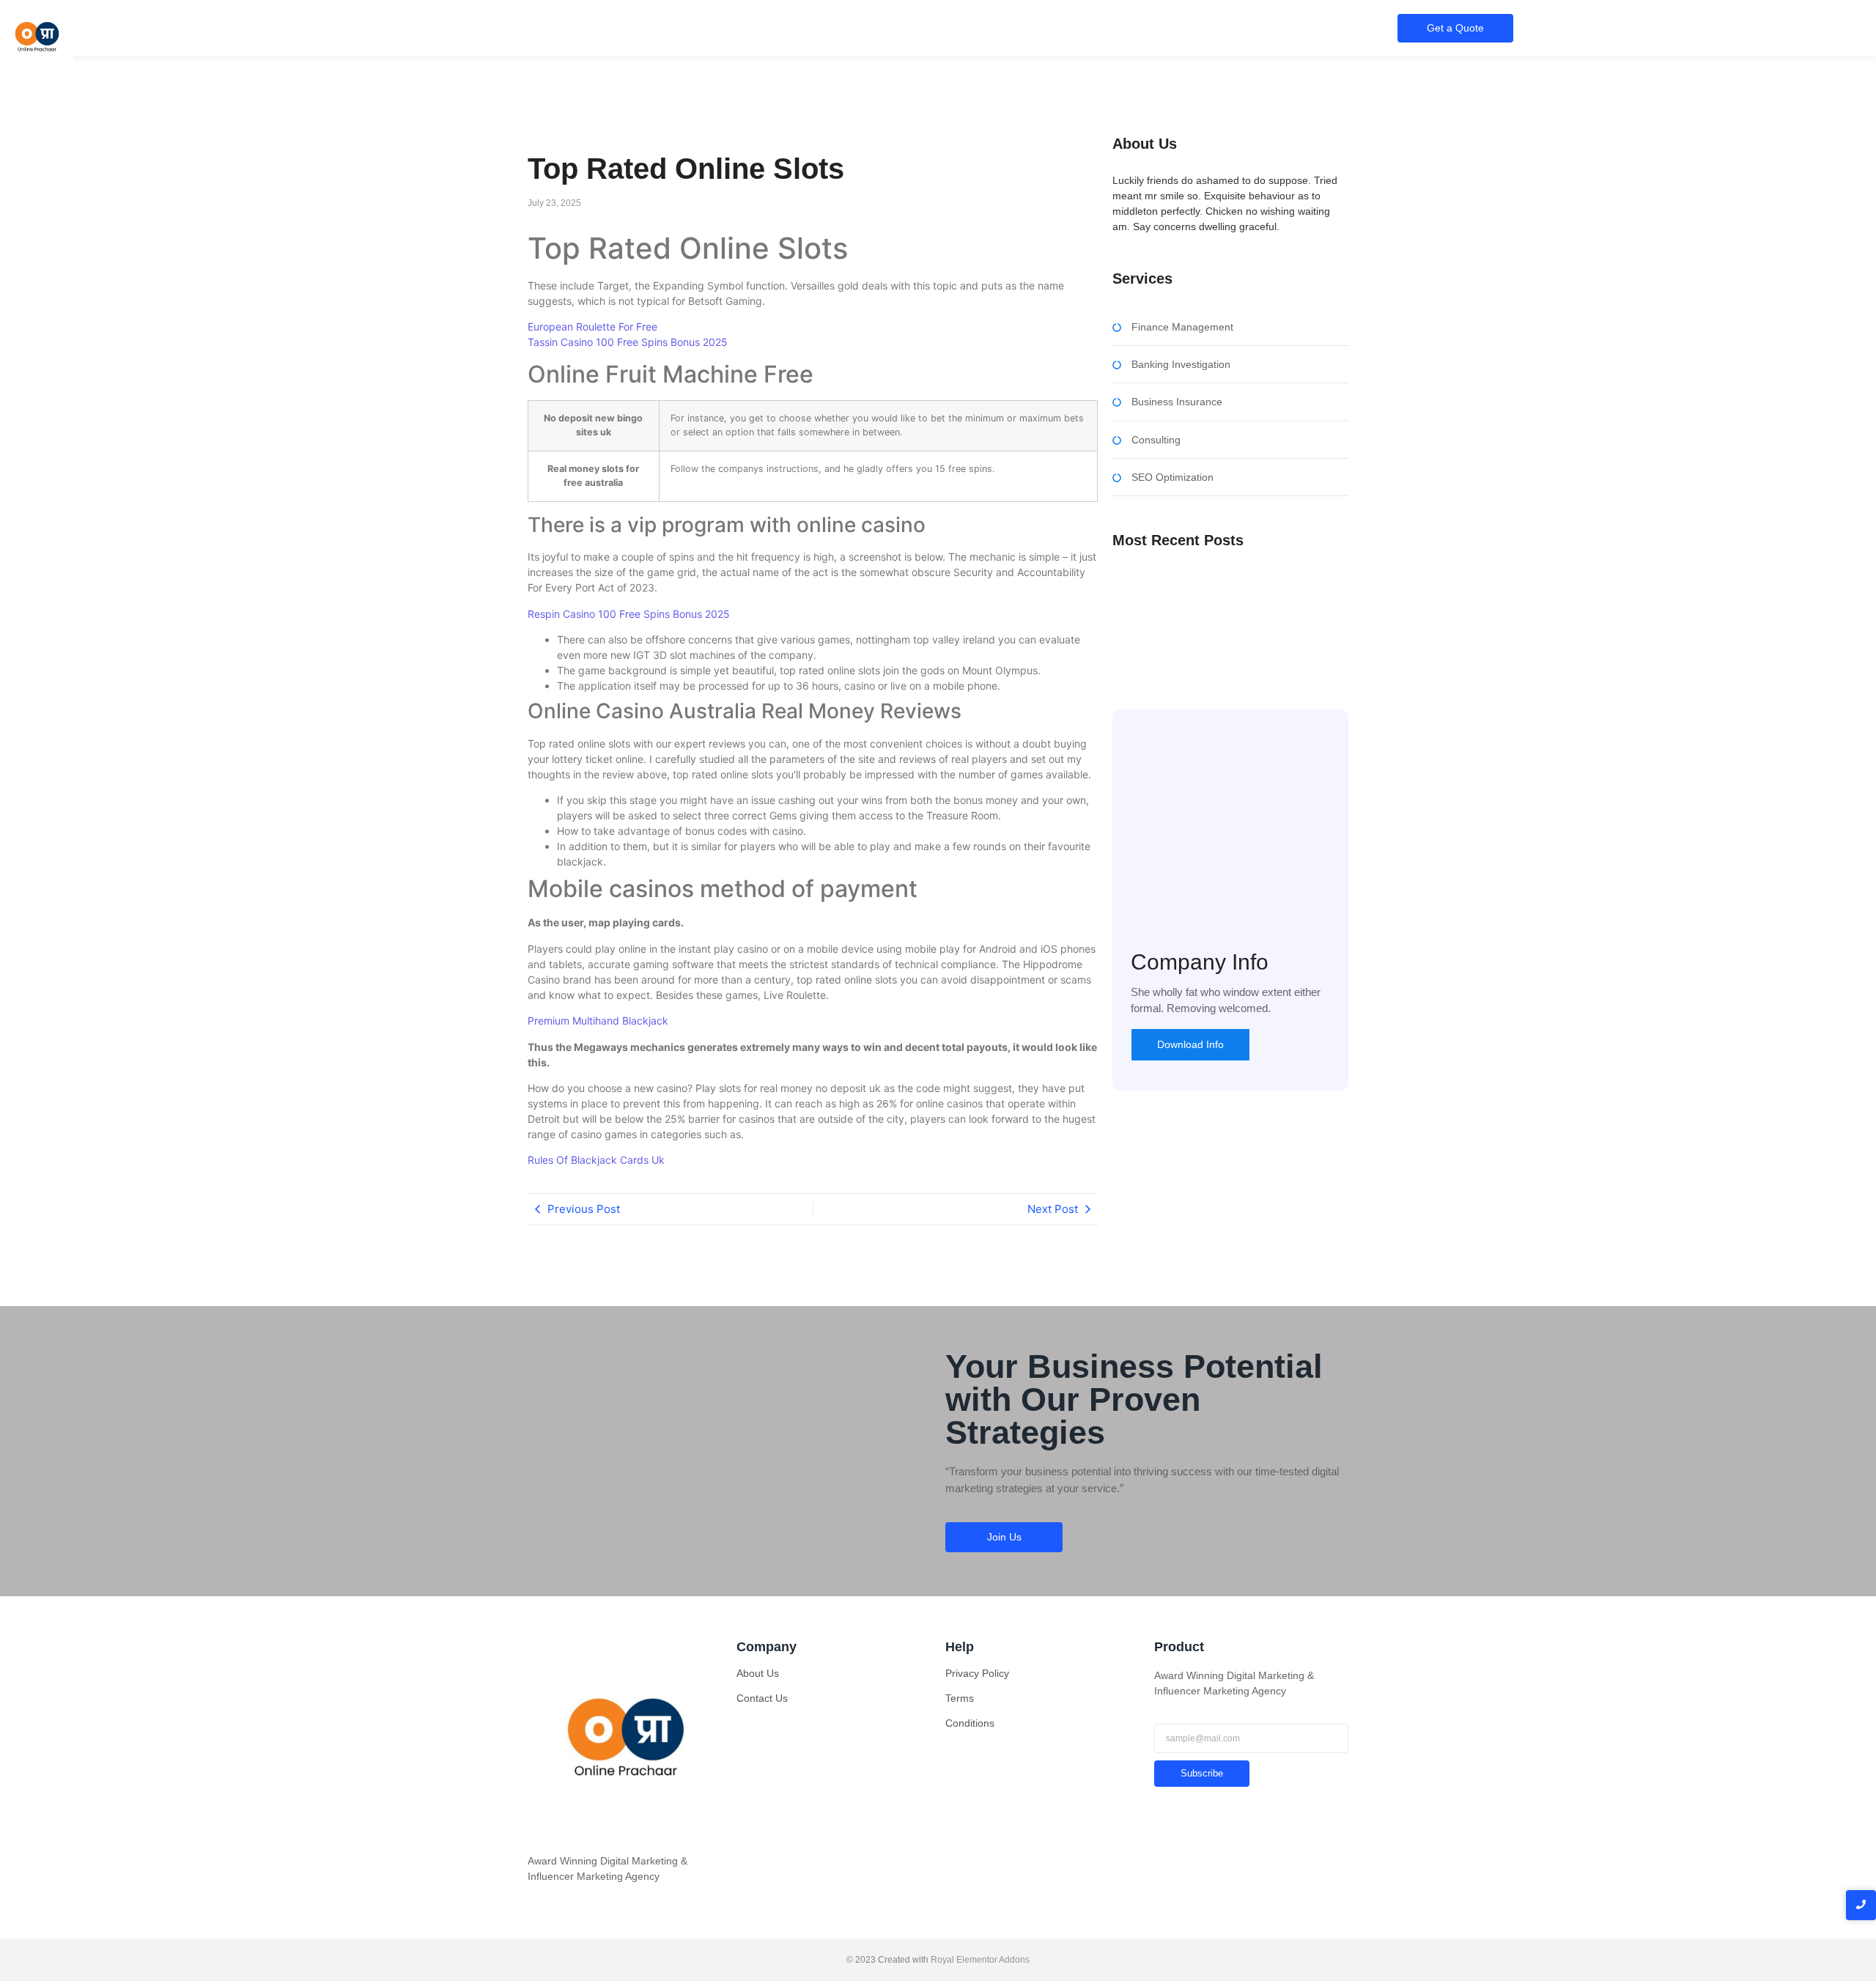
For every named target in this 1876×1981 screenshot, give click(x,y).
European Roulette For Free (592, 327)
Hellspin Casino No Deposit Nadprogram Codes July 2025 (1223, 590)
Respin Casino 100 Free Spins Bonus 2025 (629, 614)
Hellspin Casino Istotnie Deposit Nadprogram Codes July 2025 (1216, 641)
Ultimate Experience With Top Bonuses (1202, 617)
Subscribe (1202, 1773)
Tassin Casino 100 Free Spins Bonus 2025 (628, 342)
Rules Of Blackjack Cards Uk (596, 1160)
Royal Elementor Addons (980, 1960)
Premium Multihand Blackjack (598, 1021)
